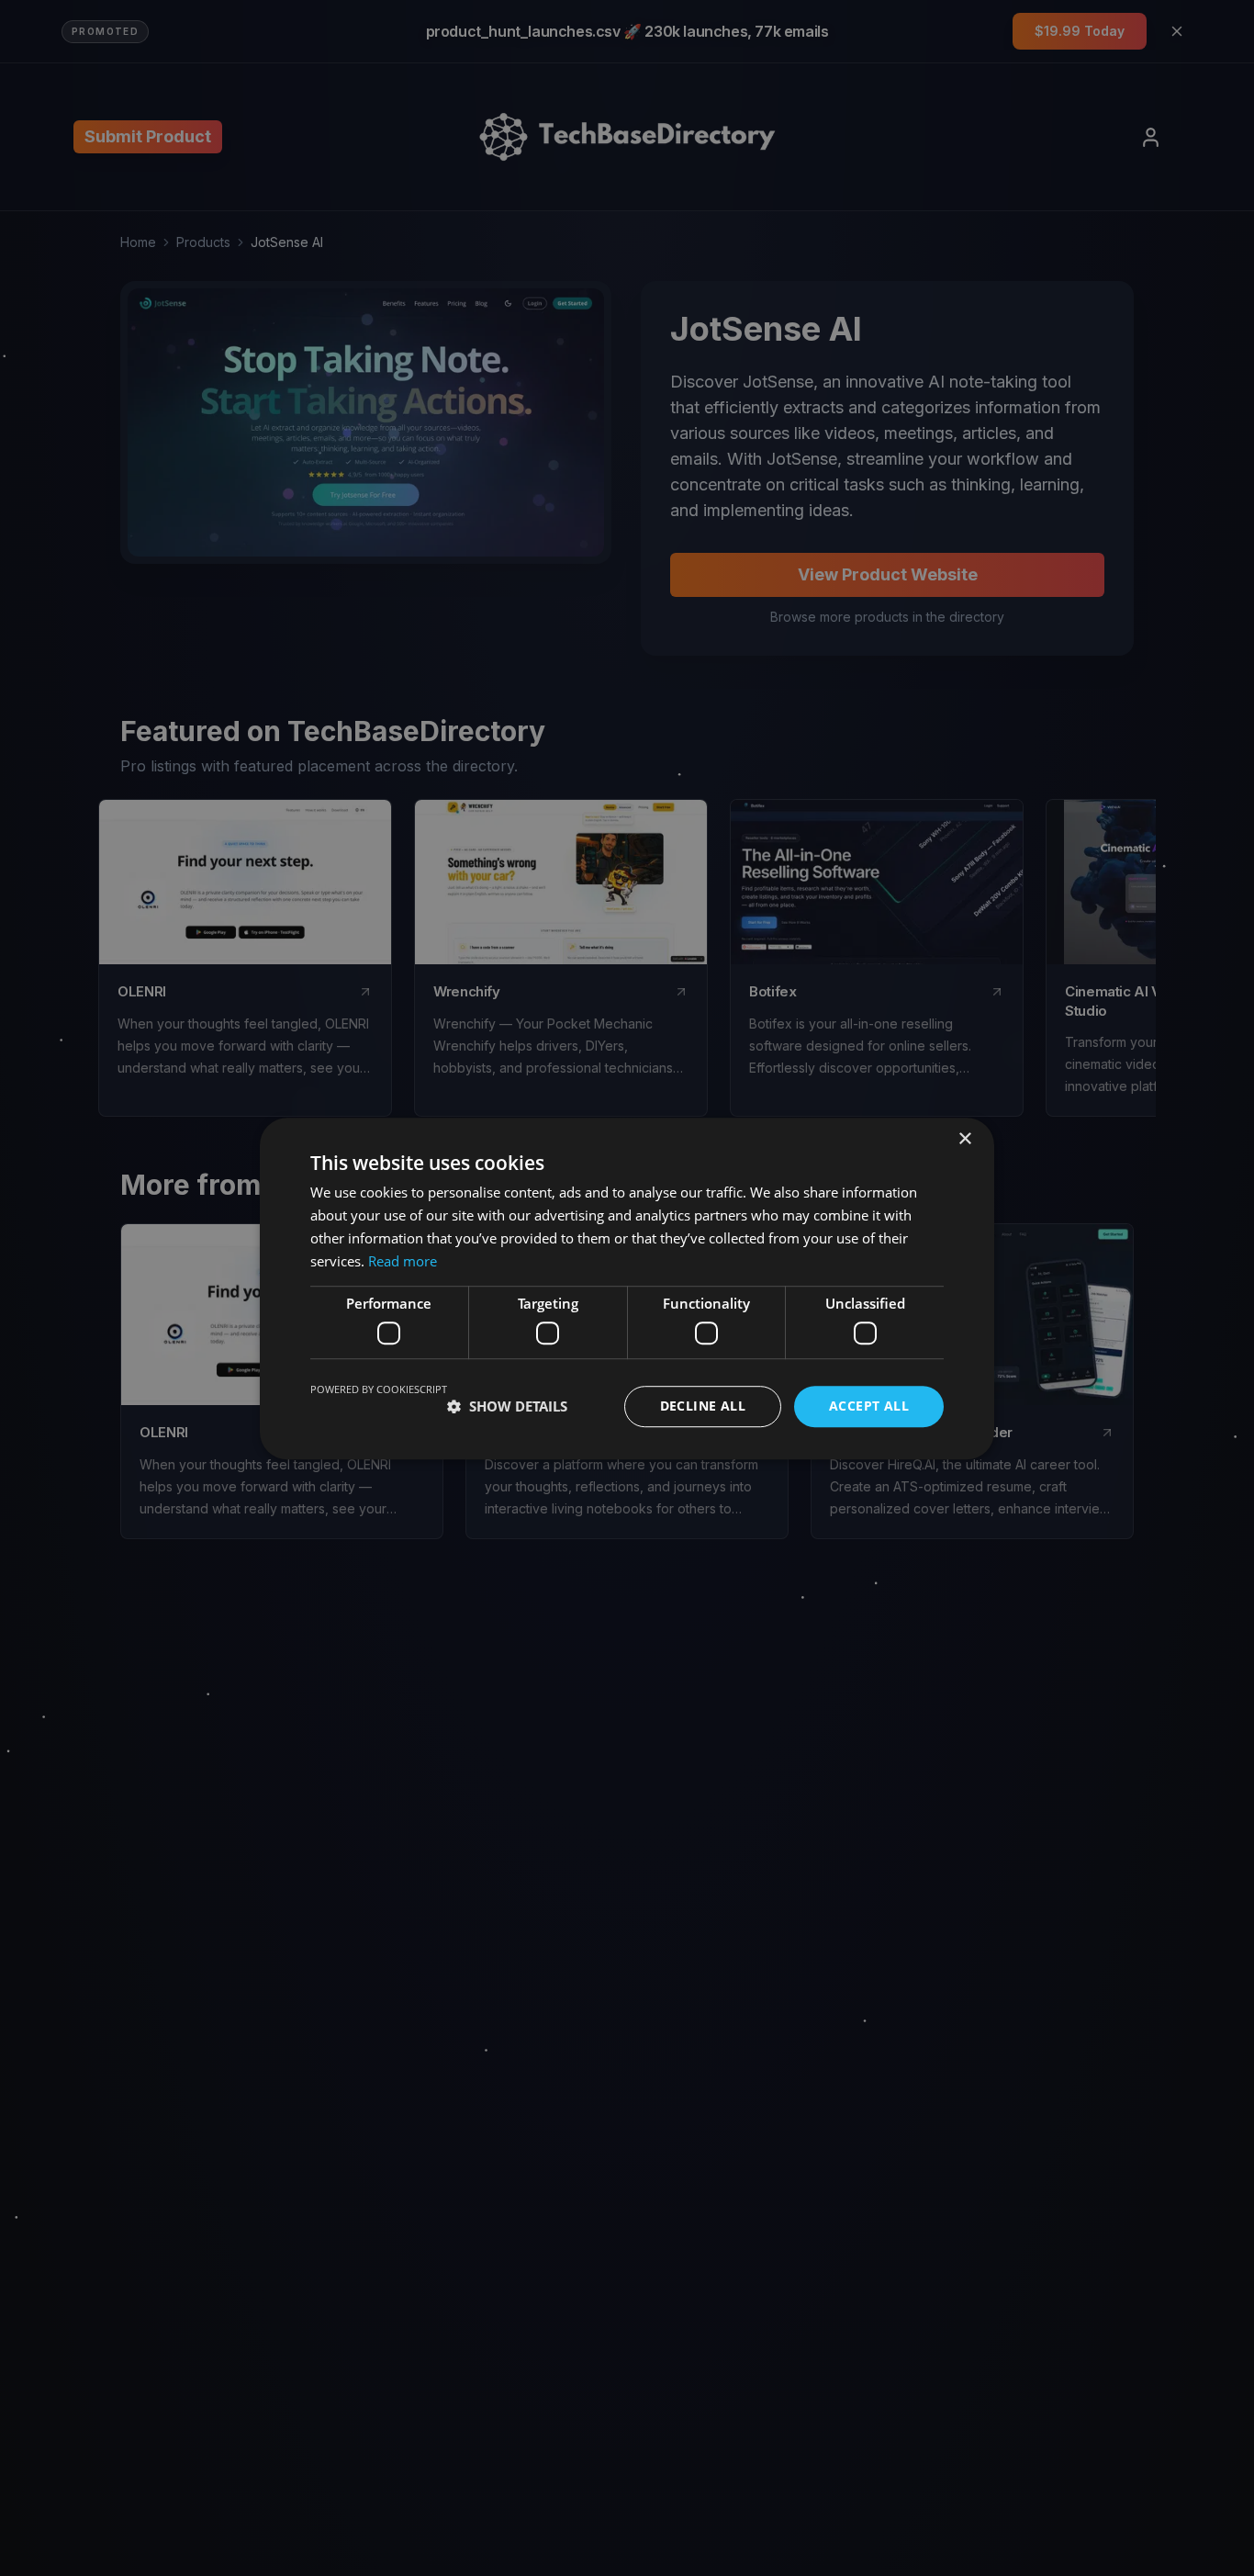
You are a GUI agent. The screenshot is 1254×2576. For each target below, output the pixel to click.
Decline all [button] (703, 1406)
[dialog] (627, 1288)
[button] (507, 1406)
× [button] (964, 1139)
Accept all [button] (869, 1406)
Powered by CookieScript (379, 1389)
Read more (403, 1260)
